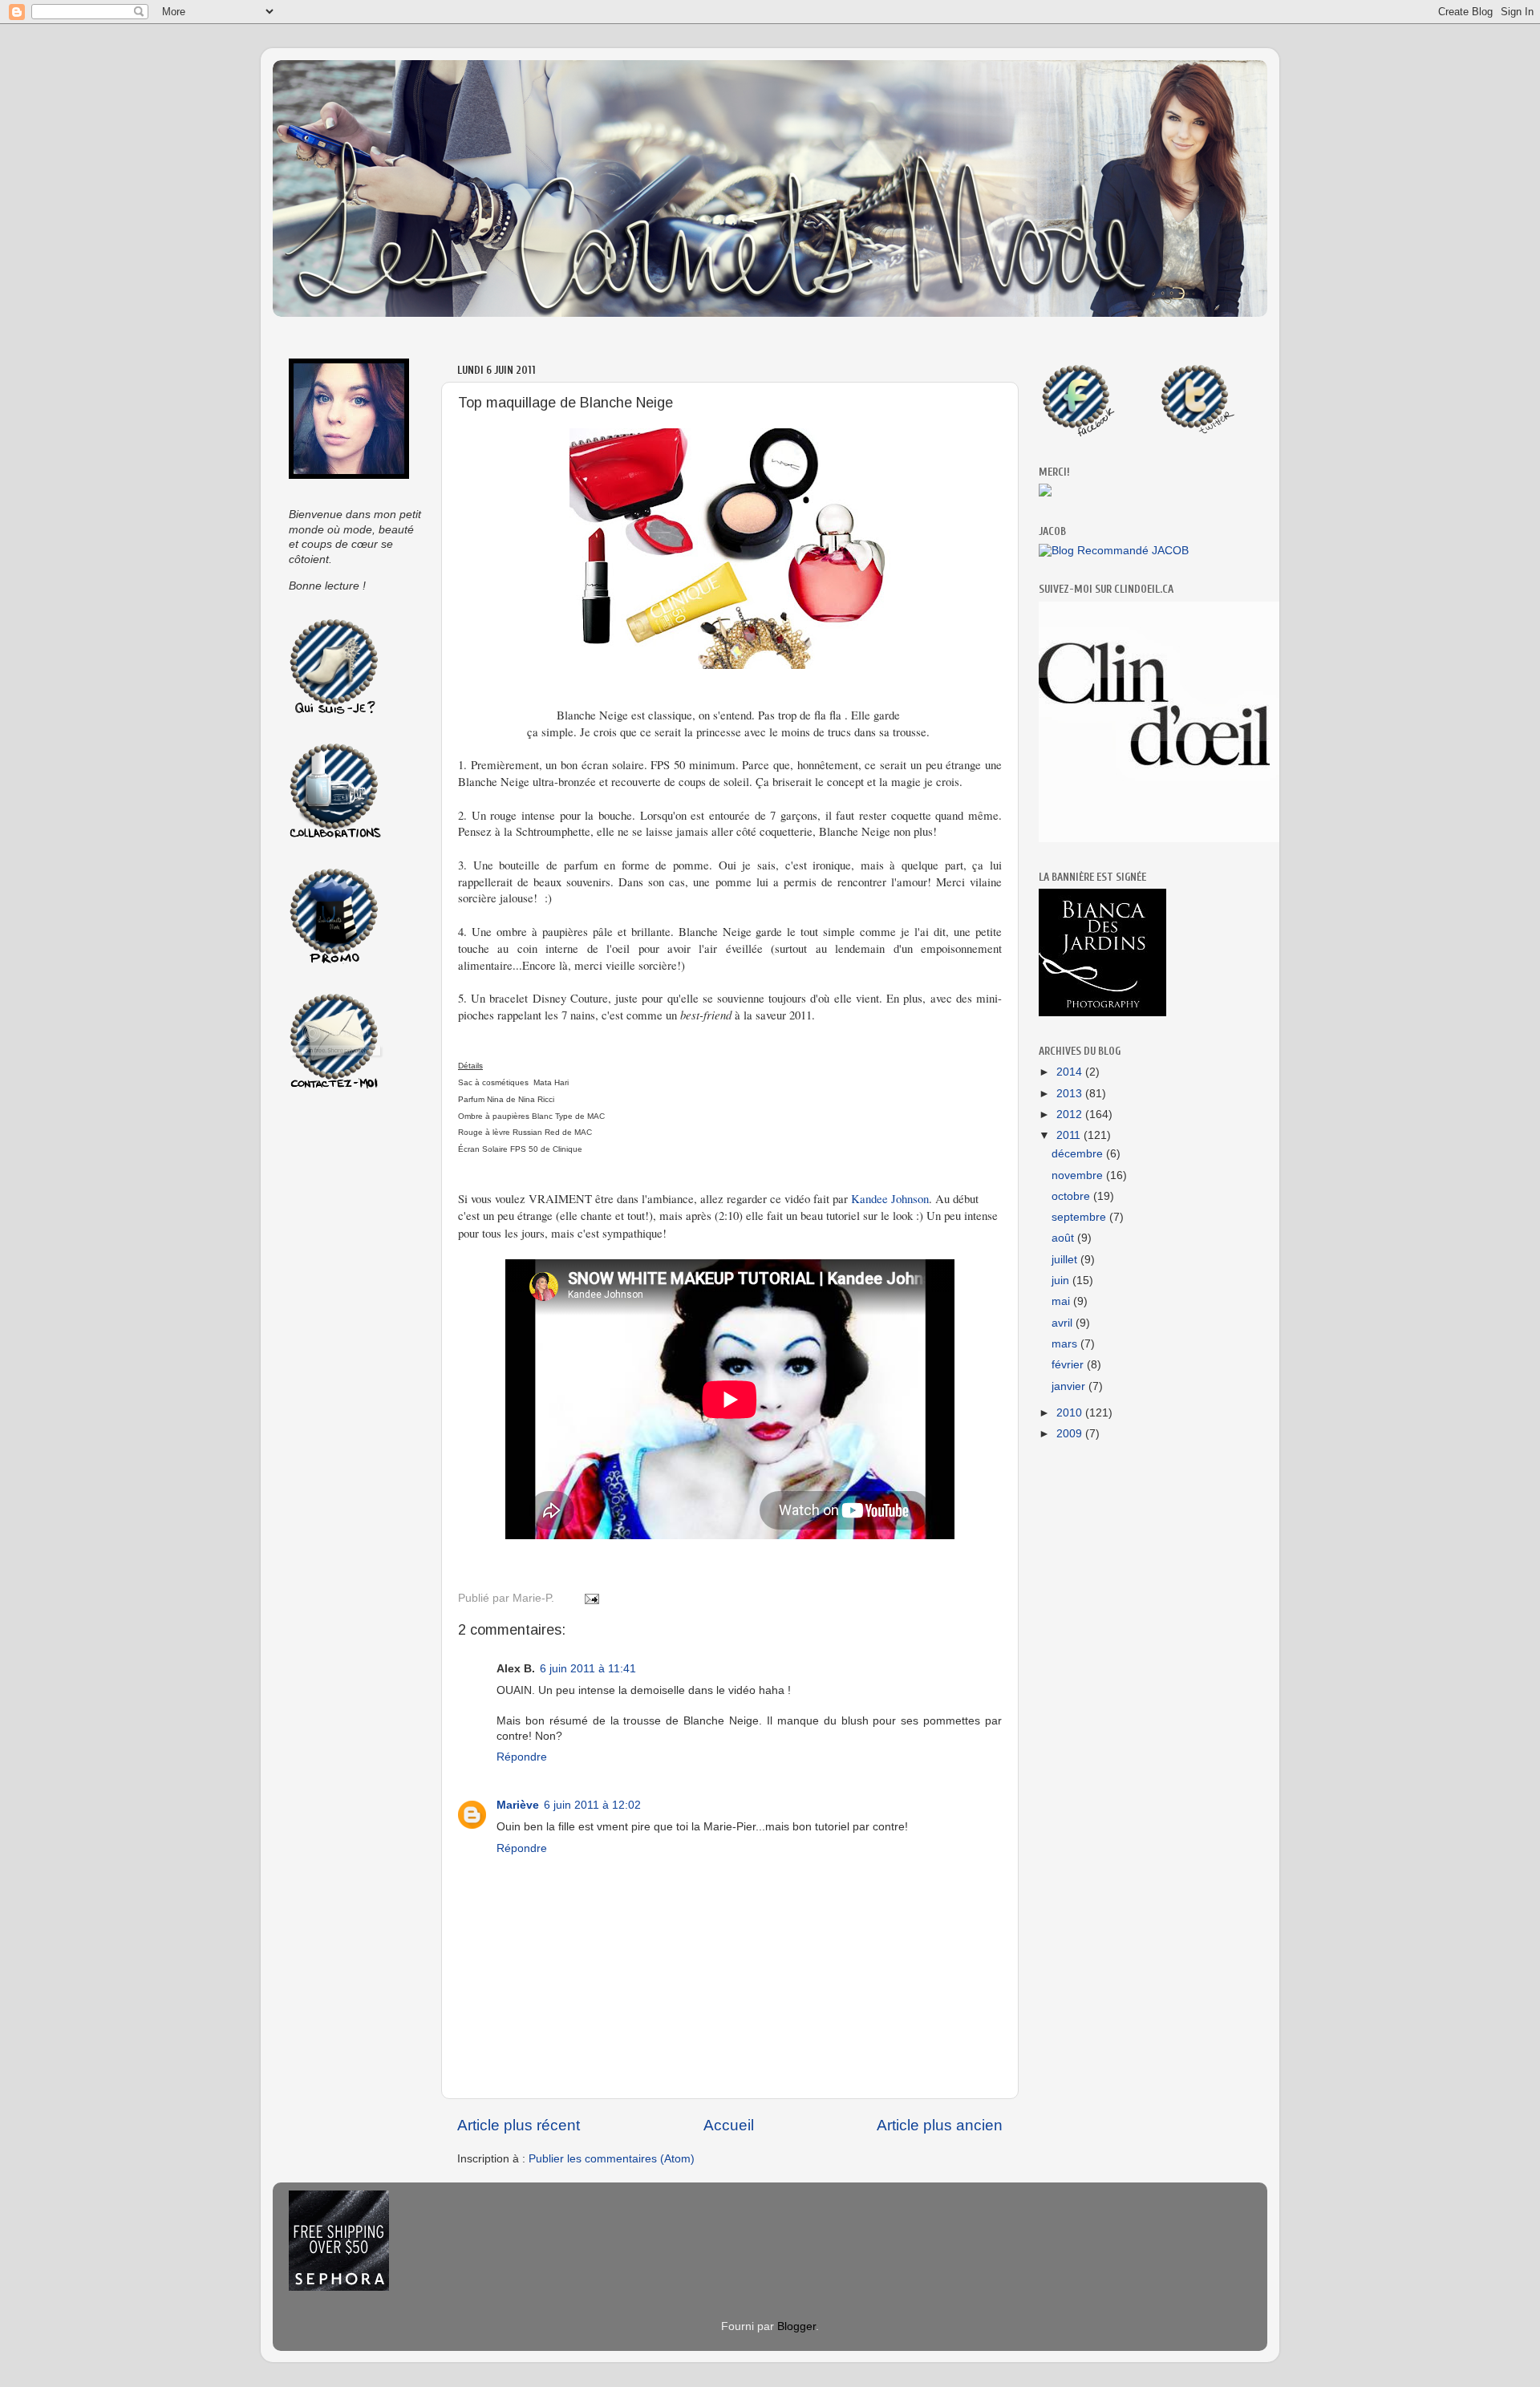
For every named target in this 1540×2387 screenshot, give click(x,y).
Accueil (729, 2125)
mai (1062, 1301)
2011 (1070, 1135)
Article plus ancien (940, 2125)
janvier (1070, 1386)
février (1069, 1365)
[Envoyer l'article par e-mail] (589, 1598)
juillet (1066, 1260)
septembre (1080, 1217)
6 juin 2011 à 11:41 (588, 1669)
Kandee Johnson (890, 1198)
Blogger (796, 2326)
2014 (1071, 1072)
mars (1066, 1344)
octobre (1072, 1196)
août (1064, 1238)
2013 (1071, 1094)
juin (1062, 1281)
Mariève (518, 1805)
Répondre (522, 1757)
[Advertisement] (353, 1359)
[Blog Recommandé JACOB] (1114, 551)
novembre (1079, 1175)
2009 (1071, 1434)
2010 (1071, 1413)
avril (1064, 1323)
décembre (1079, 1154)
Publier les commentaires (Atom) (612, 2159)
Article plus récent (519, 2125)
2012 (1071, 1114)
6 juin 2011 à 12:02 (592, 1805)
